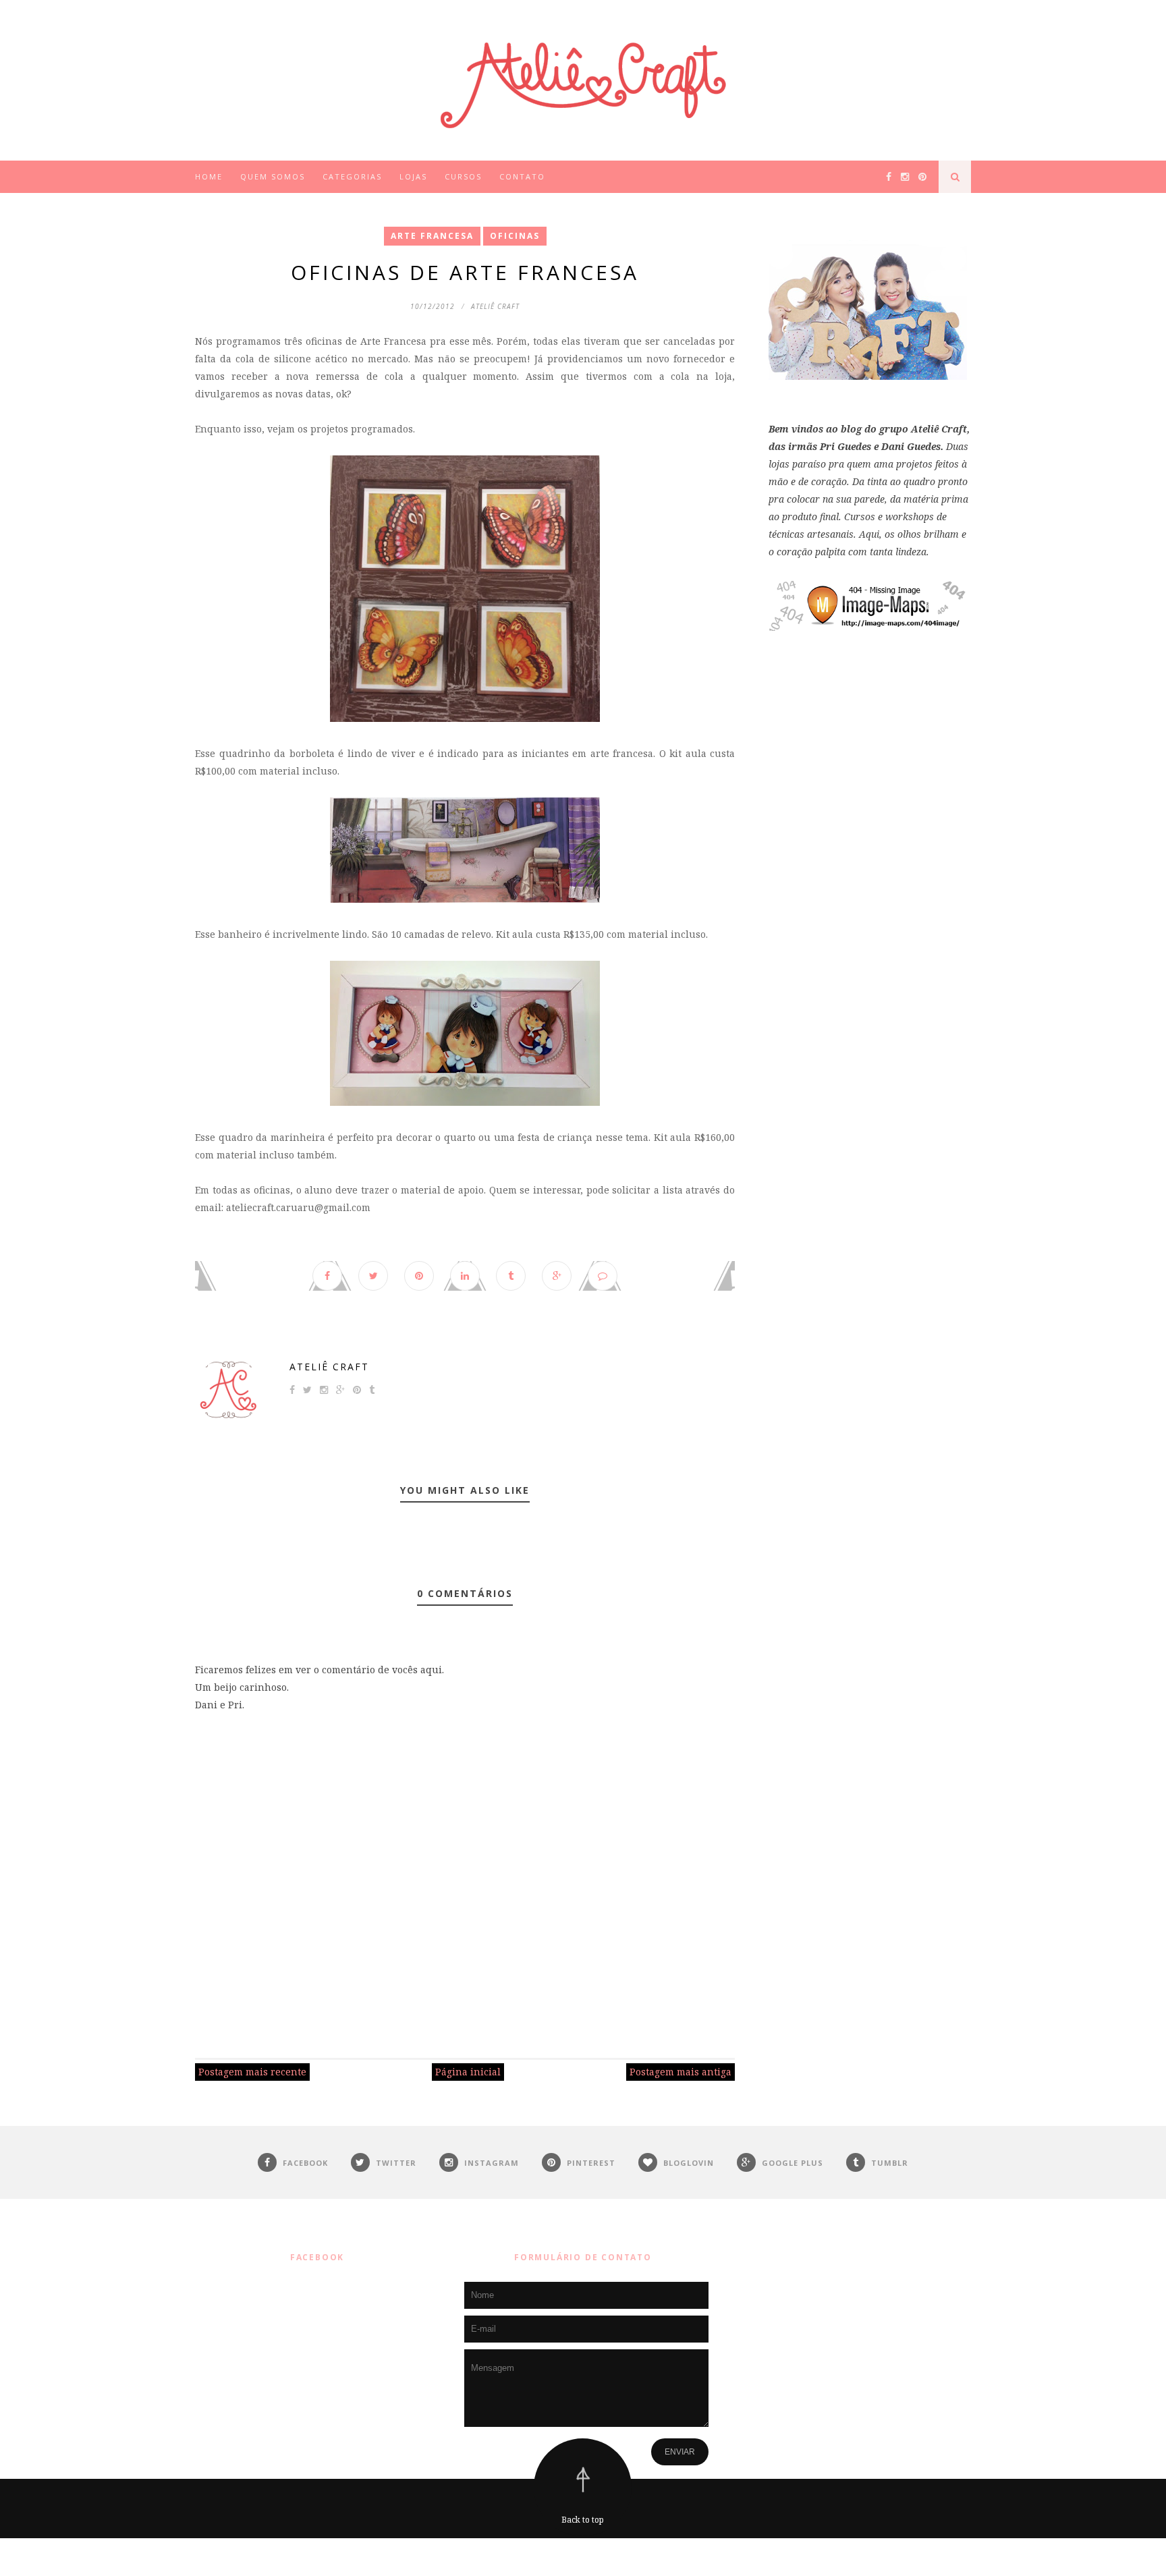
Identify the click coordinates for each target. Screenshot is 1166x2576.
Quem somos (273, 176)
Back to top (583, 2520)
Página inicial (468, 2072)
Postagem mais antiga (681, 2072)
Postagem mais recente (252, 2072)
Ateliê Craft (329, 1367)
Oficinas (515, 236)
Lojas (413, 176)
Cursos (463, 176)
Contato (522, 176)
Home (209, 176)
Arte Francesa (432, 236)
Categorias (352, 176)
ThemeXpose (586, 2557)
